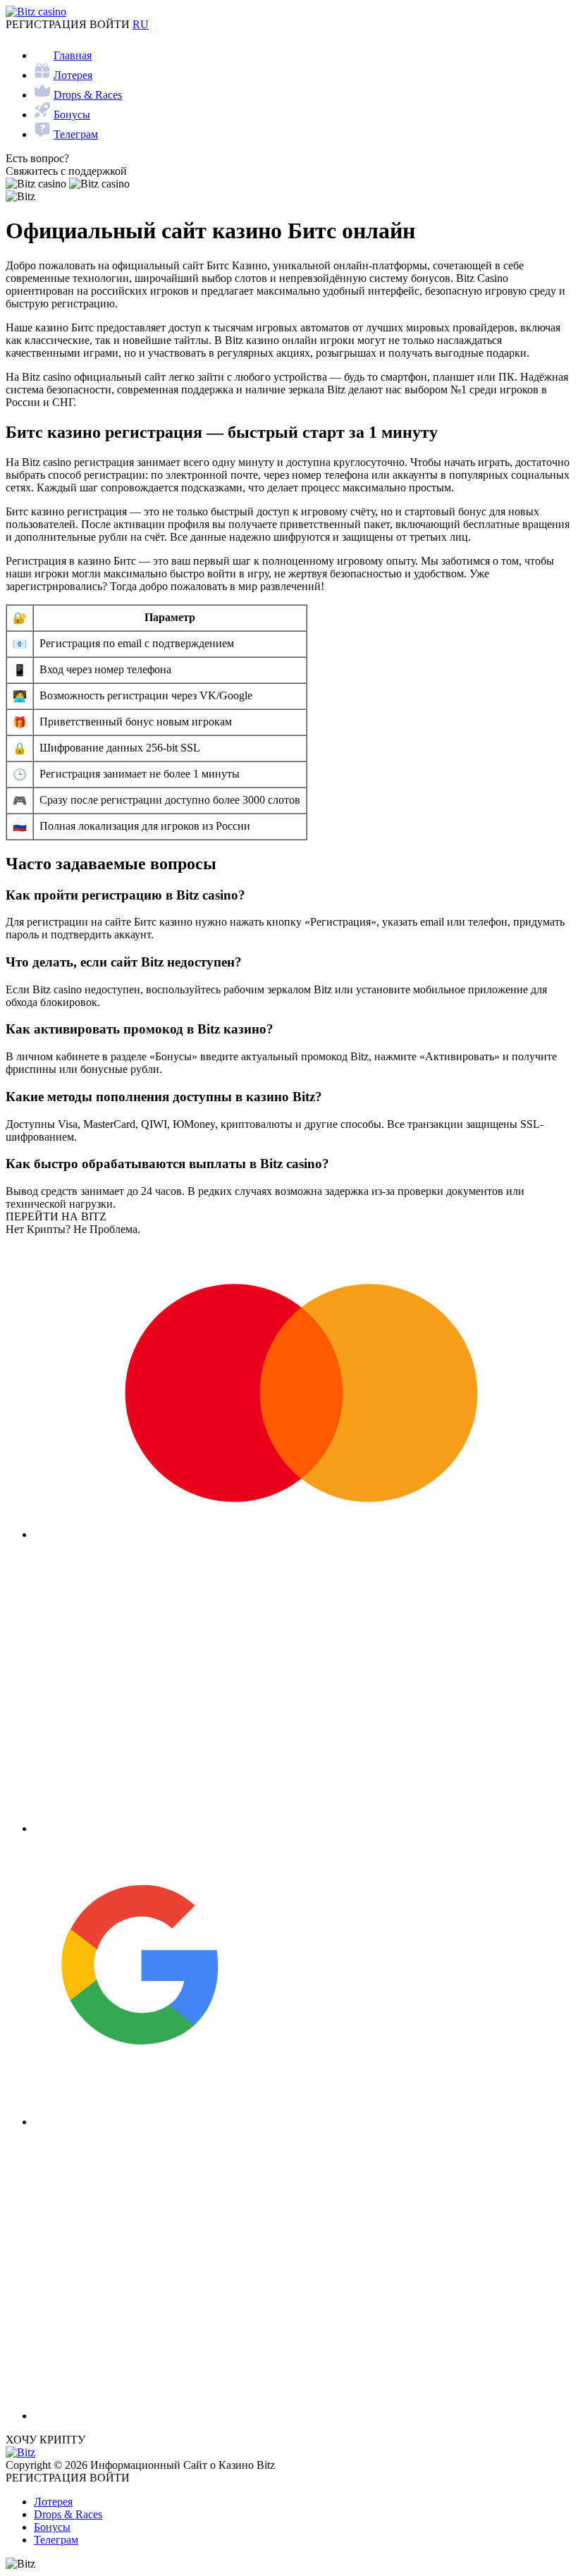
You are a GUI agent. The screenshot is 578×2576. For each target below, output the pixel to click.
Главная (73, 55)
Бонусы (72, 115)
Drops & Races (88, 95)
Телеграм (76, 134)
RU (141, 24)
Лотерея (73, 75)
